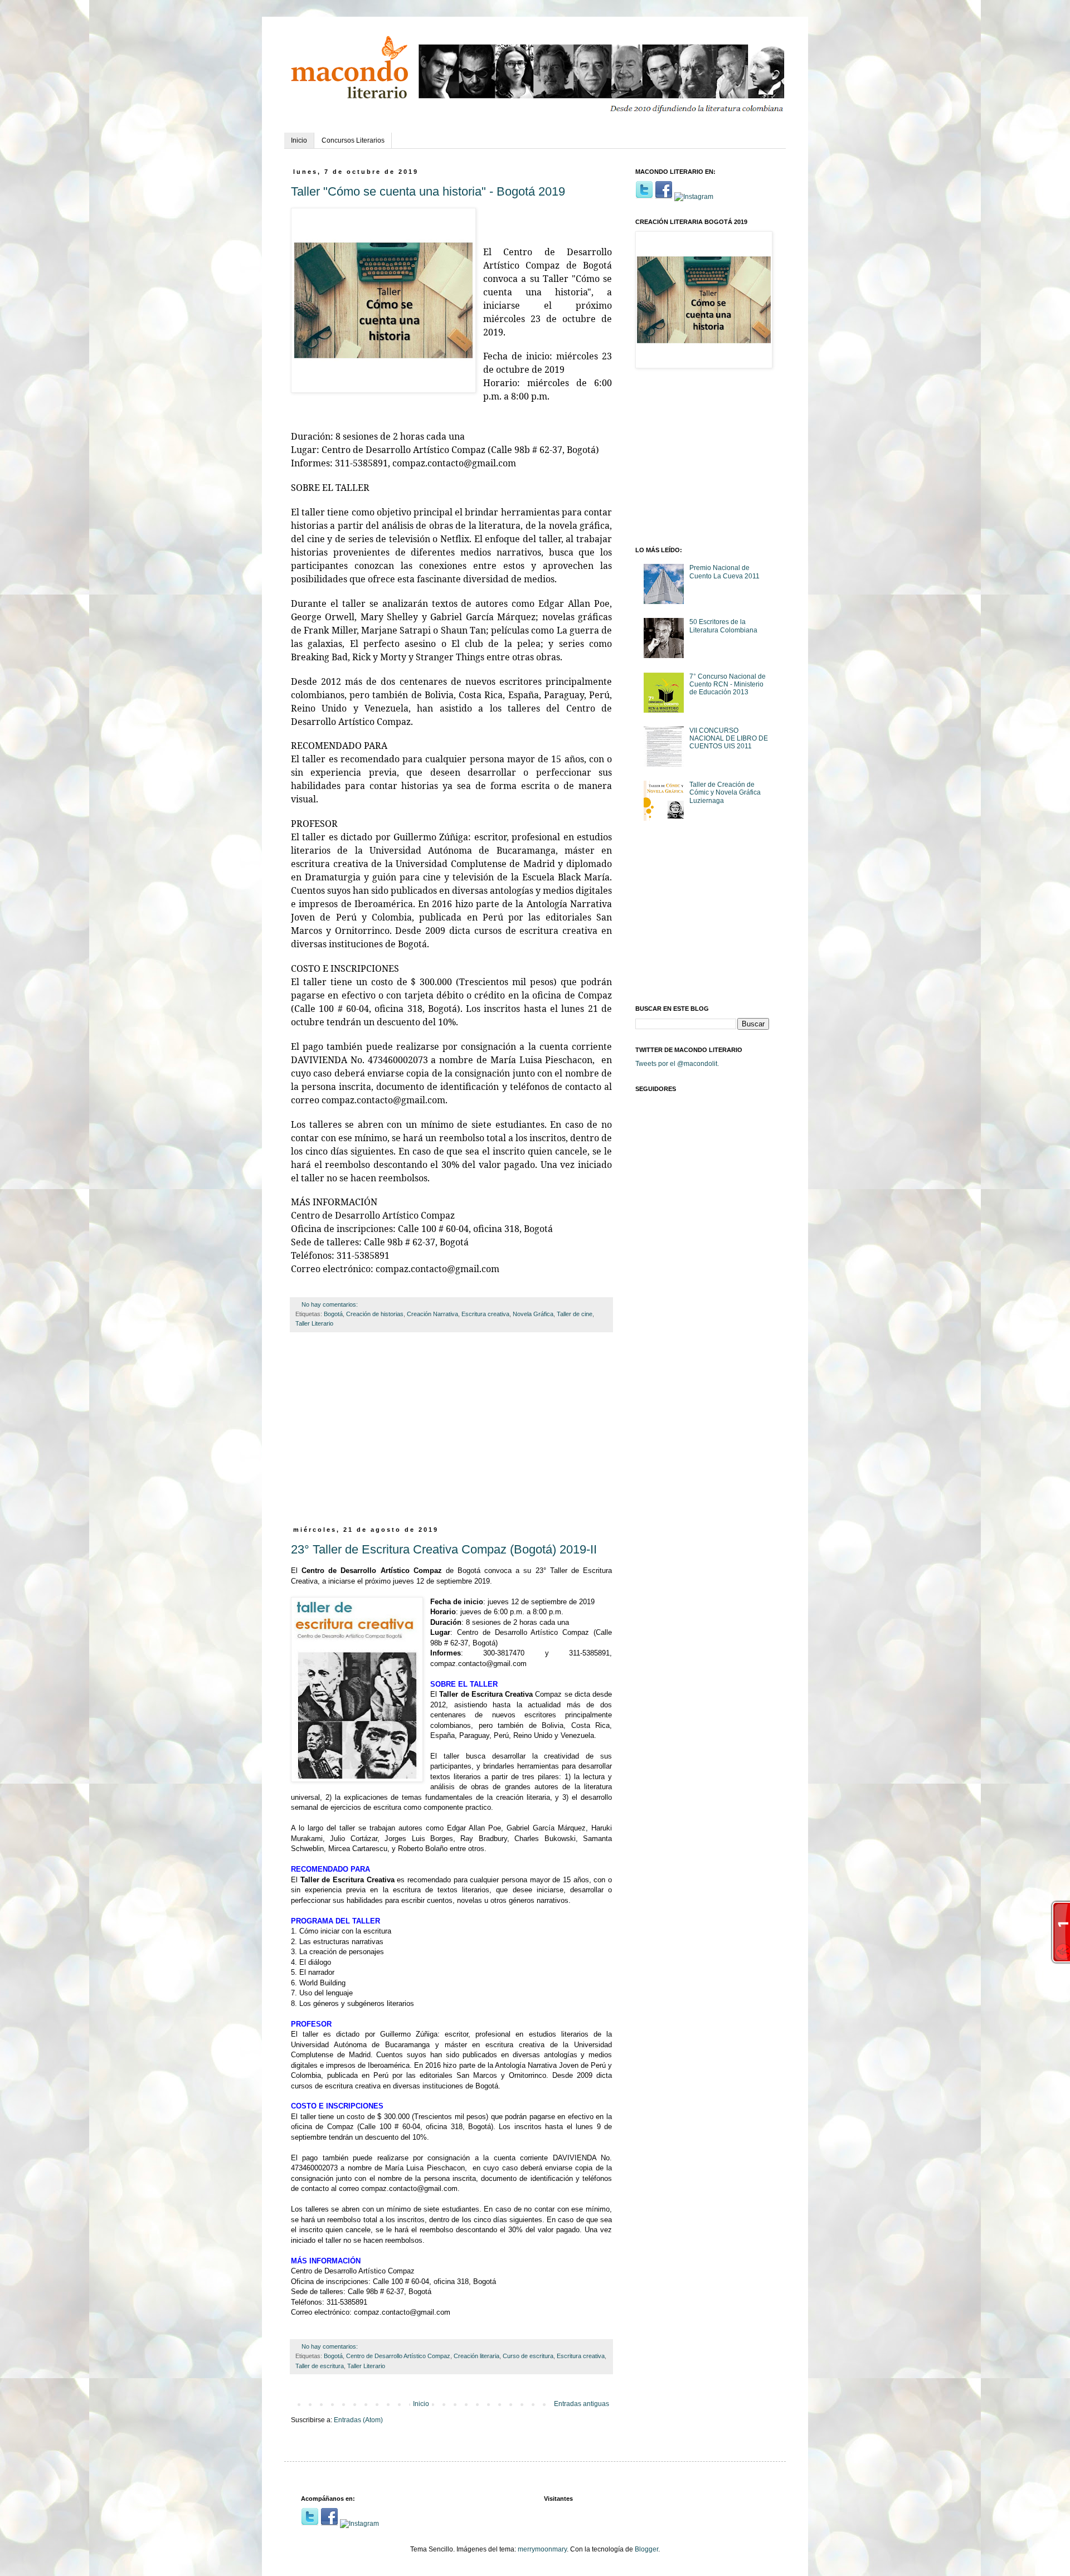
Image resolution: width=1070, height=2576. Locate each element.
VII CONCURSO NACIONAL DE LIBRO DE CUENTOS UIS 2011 (729, 739)
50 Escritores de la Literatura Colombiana (723, 626)
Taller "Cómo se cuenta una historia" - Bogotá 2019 (428, 191)
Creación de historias (375, 1314)
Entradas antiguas (582, 2404)
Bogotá (333, 1314)
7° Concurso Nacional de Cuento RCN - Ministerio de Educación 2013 (728, 685)
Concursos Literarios (353, 140)
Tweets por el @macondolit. (677, 1064)
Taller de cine (575, 1314)
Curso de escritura (528, 2356)
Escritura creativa (485, 1314)
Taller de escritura (320, 2366)
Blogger (646, 2549)
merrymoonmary (542, 2549)
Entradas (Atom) (358, 2420)
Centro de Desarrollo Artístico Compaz (398, 2356)
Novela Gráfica (533, 1314)
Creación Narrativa (432, 1314)
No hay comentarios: (330, 1304)
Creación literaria (476, 2356)
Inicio (299, 140)
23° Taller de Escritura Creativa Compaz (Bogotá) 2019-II (444, 1549)
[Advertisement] (451, 1435)
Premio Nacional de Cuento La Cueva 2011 (724, 572)
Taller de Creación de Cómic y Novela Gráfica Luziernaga (725, 793)
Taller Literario (314, 1323)
